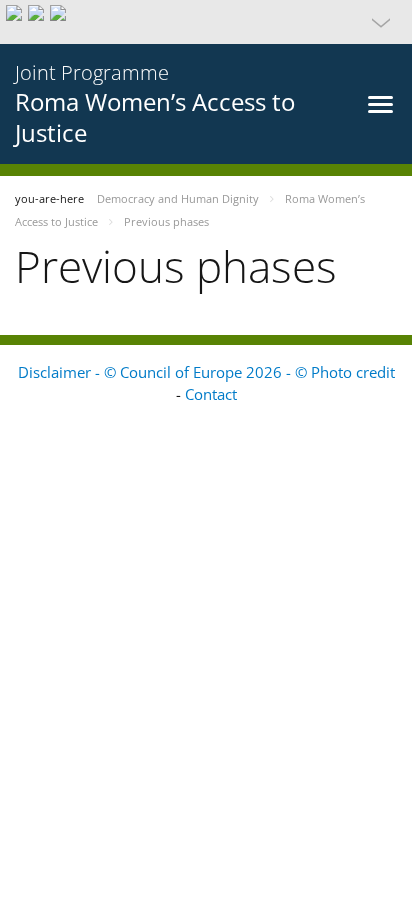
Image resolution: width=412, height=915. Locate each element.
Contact (211, 394)
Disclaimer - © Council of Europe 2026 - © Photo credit (206, 372)
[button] (206, 22)
